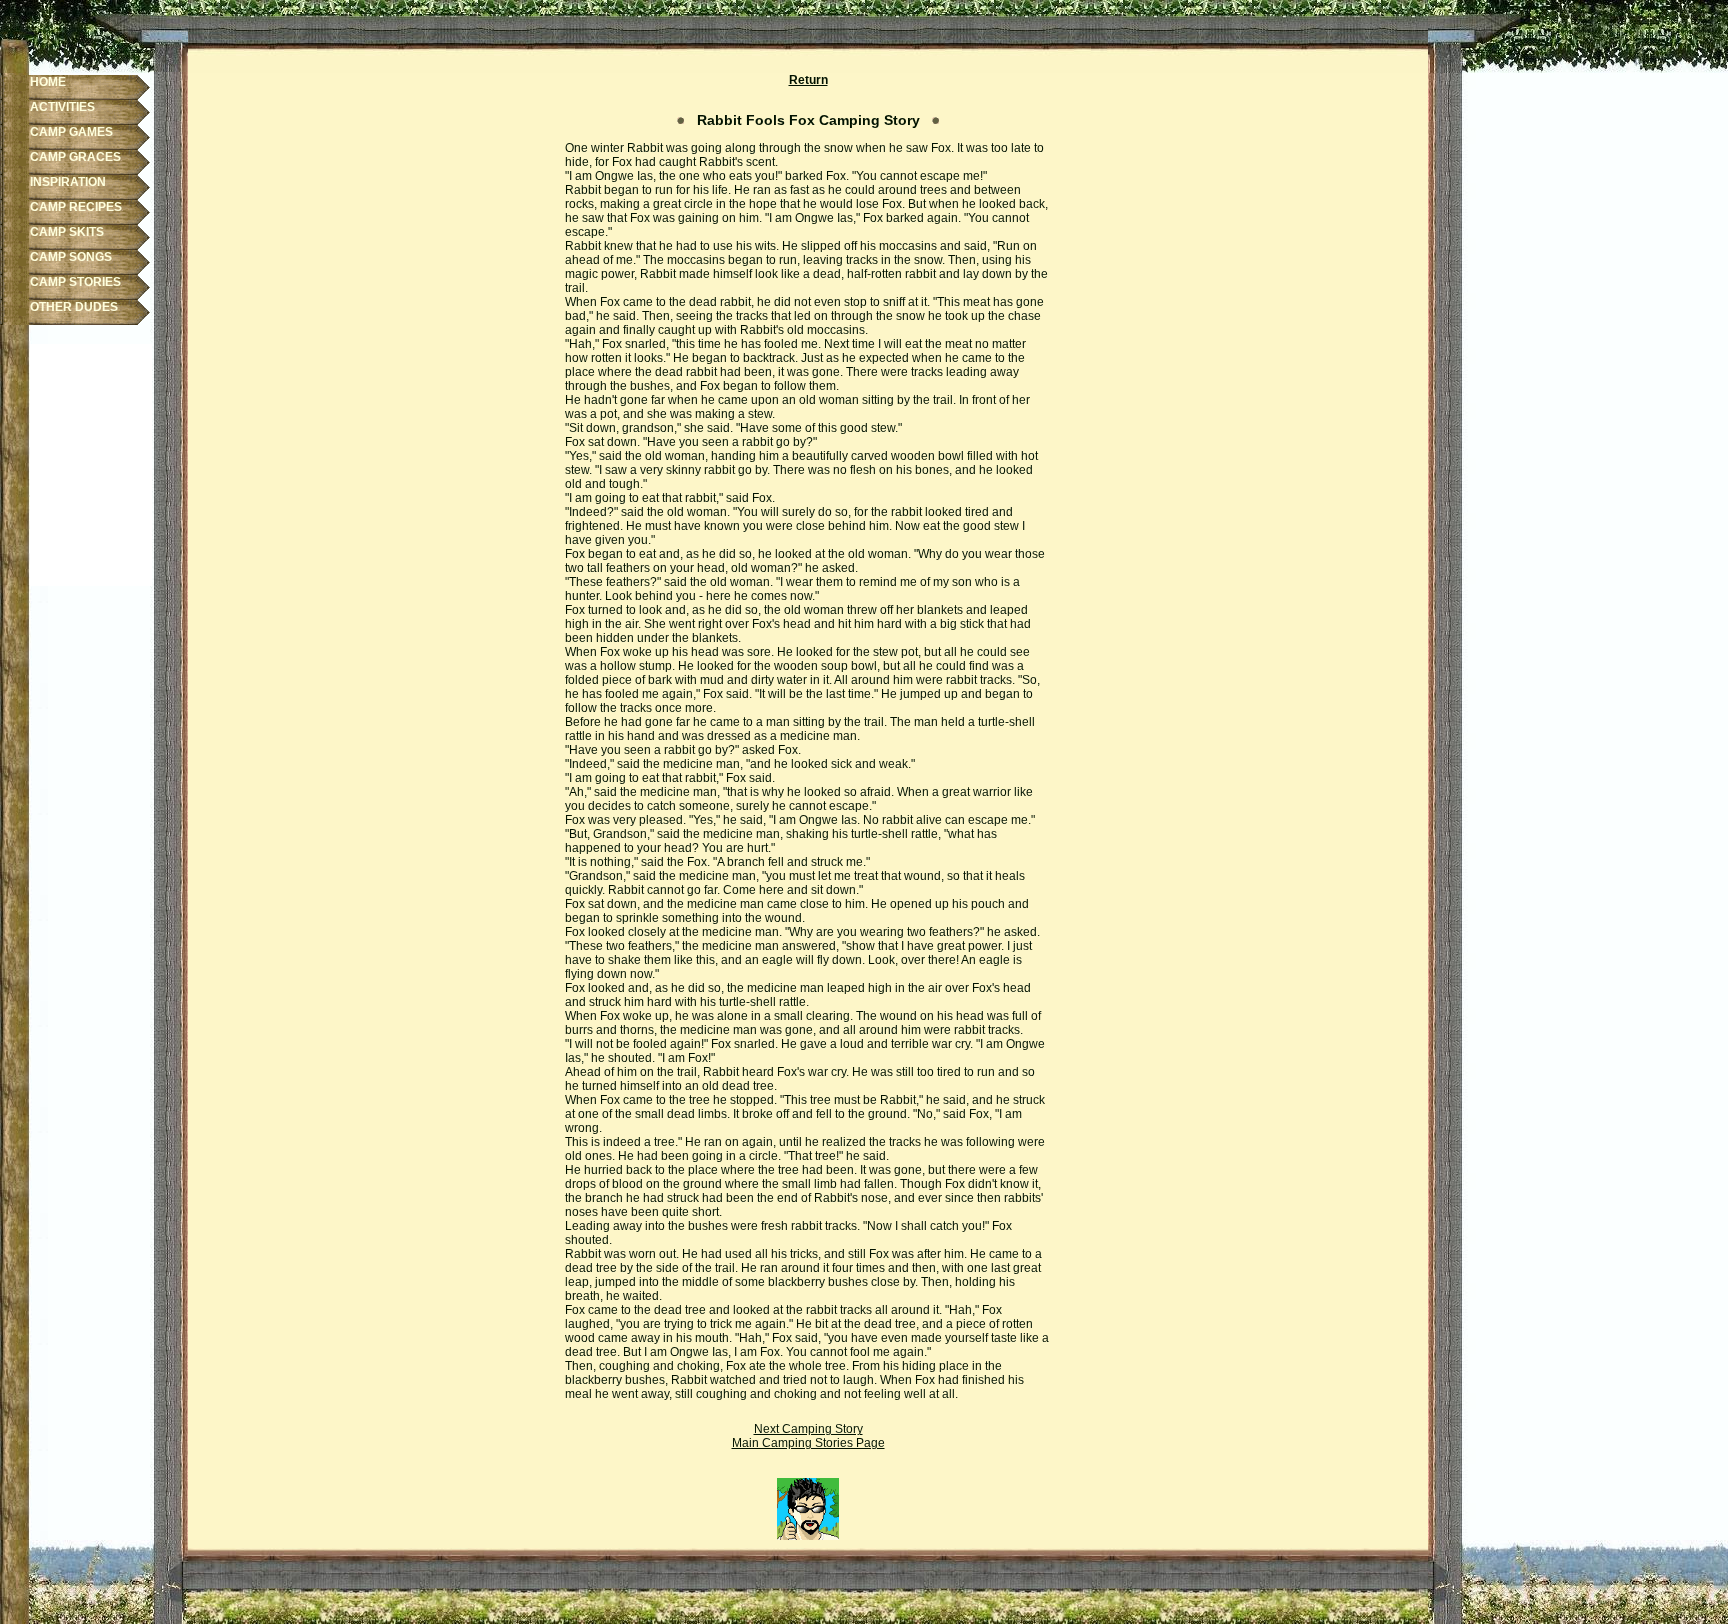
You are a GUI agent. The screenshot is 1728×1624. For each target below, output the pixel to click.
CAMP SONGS (71, 257)
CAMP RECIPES (76, 207)
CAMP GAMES (71, 132)
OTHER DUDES (74, 307)
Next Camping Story (808, 1429)
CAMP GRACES (75, 157)
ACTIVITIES (62, 107)
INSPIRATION (68, 182)
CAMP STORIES (75, 282)
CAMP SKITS (67, 232)
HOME (48, 82)
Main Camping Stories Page (808, 1443)
